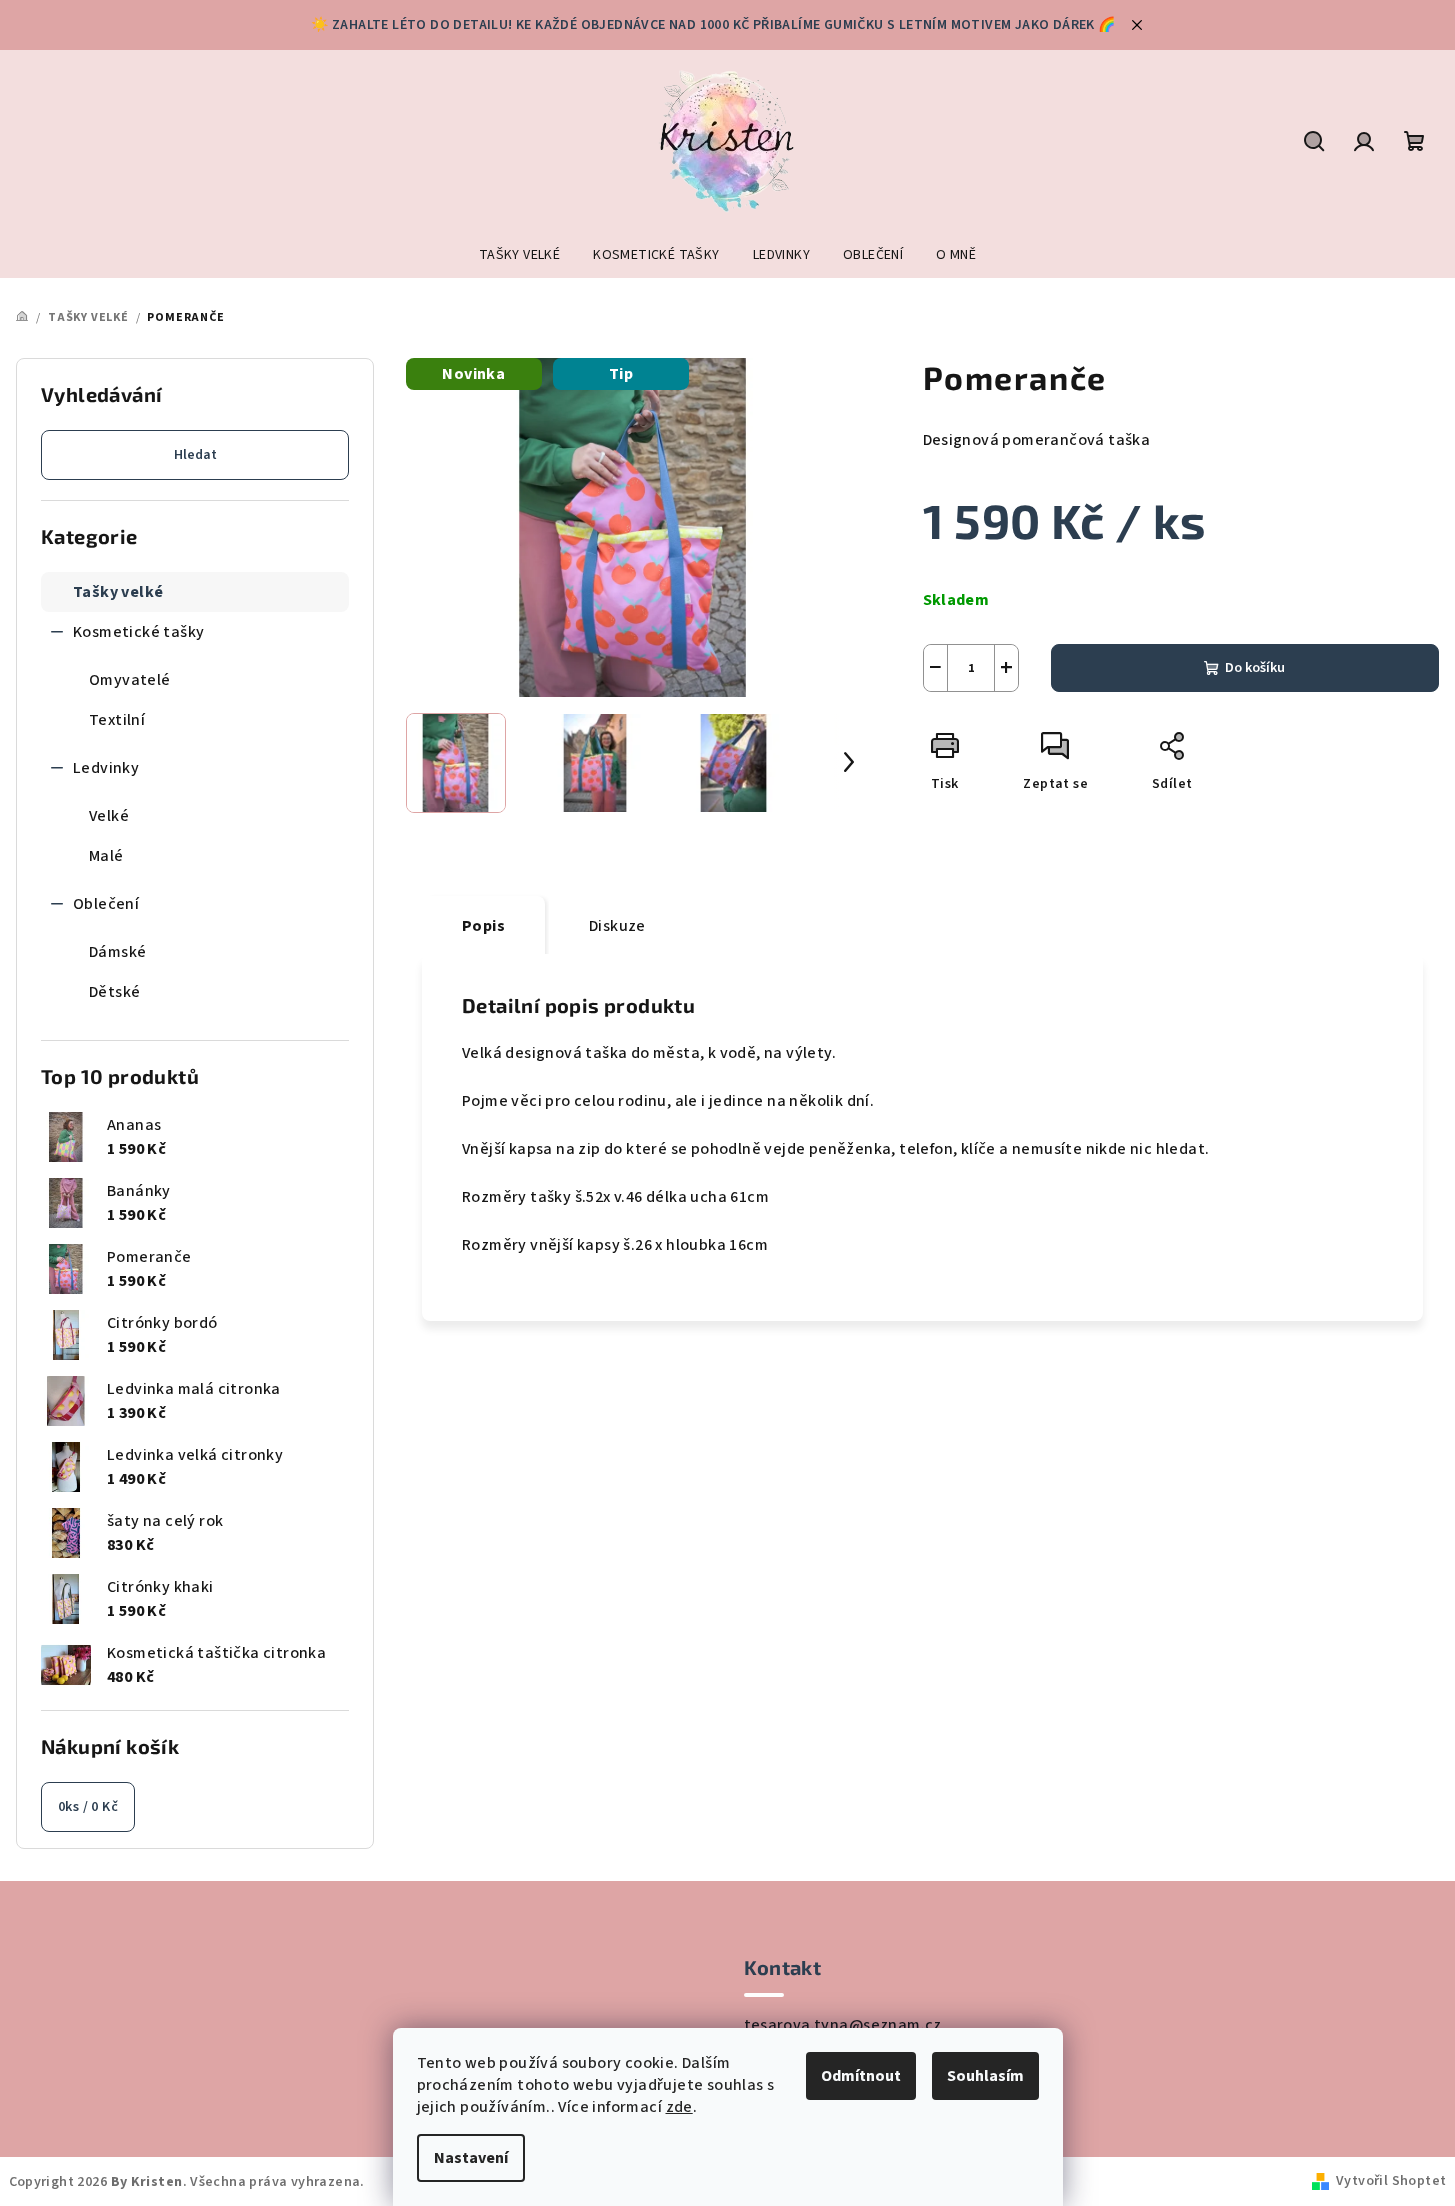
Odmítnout (861, 2076)
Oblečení (106, 904)
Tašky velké (118, 592)
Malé (106, 856)
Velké (109, 816)
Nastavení (471, 2158)
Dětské (114, 992)
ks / (88, 1807)
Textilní (117, 720)
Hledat (195, 455)
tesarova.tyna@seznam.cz (843, 2025)
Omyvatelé (130, 680)
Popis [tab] (483, 926)
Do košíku (1255, 668)
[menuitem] (519, 255)
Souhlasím (985, 2076)
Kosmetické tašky (138, 632)
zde (679, 2107)
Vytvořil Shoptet (1391, 2181)
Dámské (117, 952)
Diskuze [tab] (617, 926)
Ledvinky (106, 768)
